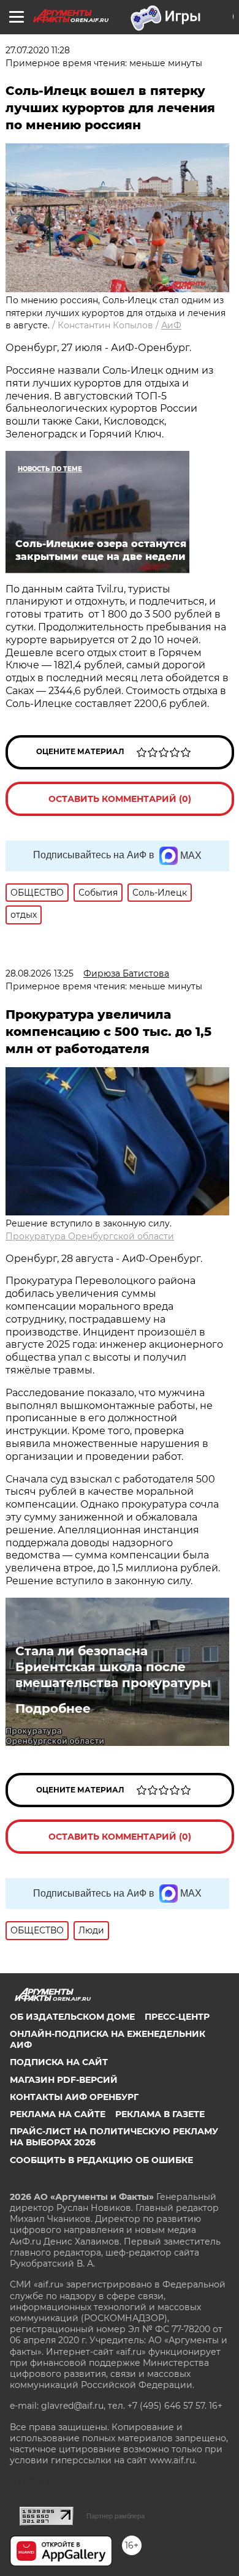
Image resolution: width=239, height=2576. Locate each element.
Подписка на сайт (59, 2062)
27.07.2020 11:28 (38, 50)
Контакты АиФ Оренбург (74, 2097)
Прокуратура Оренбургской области (90, 1236)
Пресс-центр (177, 2017)
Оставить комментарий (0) (120, 799)
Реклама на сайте (58, 2114)
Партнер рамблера (116, 2516)
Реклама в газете (160, 2114)
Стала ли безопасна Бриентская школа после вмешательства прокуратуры (113, 1667)
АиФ (171, 325)
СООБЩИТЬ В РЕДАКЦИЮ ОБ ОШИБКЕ (101, 2160)
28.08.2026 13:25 (40, 973)
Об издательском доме (72, 2017)
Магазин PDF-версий (64, 2080)
